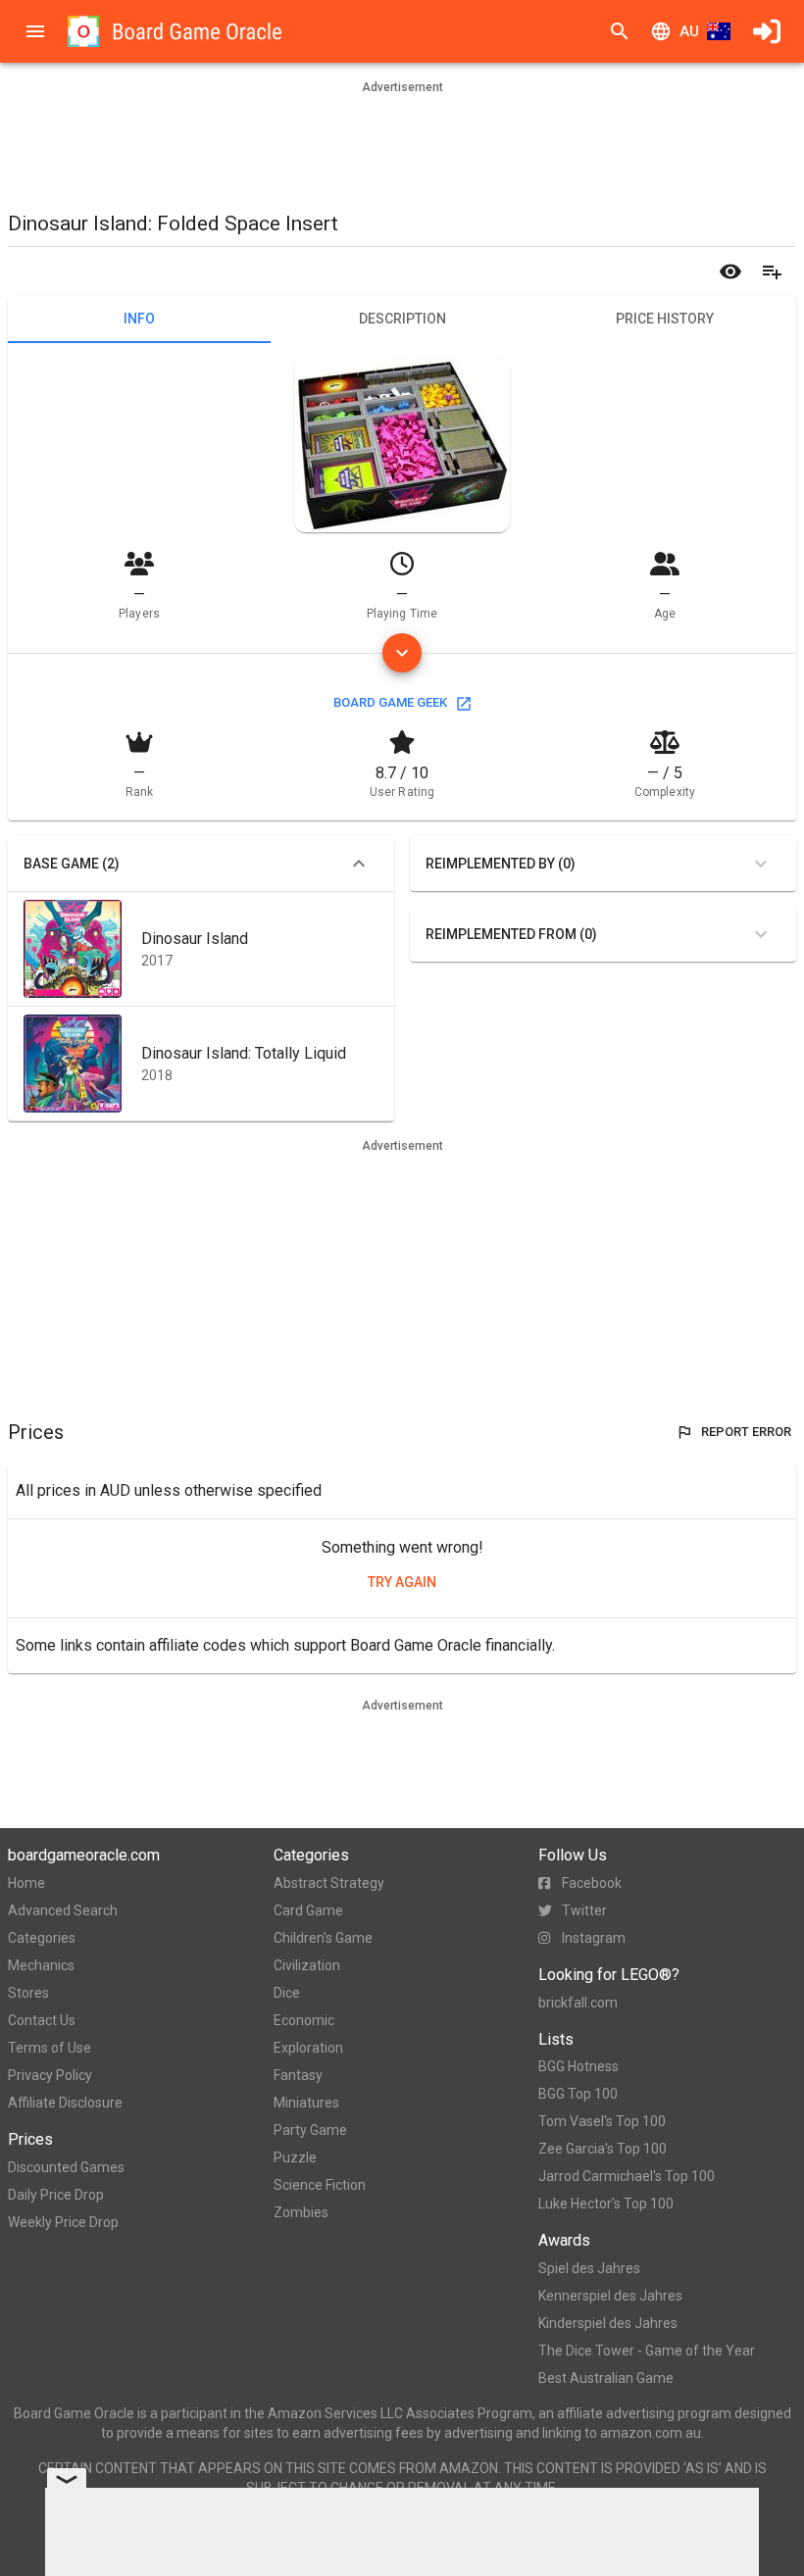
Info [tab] (139, 319)
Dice (287, 1993)
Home (26, 1883)
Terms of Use (50, 2048)
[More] (402, 653)
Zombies (301, 2212)
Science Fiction (320, 2185)
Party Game (310, 2130)
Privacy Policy (50, 2075)
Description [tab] (402, 319)
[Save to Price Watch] (730, 272)
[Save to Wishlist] (772, 272)
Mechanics (41, 1965)
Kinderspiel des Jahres (608, 2323)
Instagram (594, 1938)
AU (689, 31)
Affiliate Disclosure (65, 2103)
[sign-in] (767, 31)
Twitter (584, 1910)
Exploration (308, 2048)
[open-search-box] (620, 31)
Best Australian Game (606, 2378)
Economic (304, 2020)
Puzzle (295, 2157)
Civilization (307, 1965)
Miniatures (306, 2103)
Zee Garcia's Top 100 (603, 2149)
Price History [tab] (665, 319)
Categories (42, 1938)
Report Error (746, 1432)
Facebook (592, 1883)
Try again (402, 1582)
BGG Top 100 (578, 2094)
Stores (28, 1993)
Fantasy (298, 2075)
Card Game (308, 1910)
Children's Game (323, 1938)
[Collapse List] (359, 864)
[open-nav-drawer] (35, 31)
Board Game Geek (390, 702)
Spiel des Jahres (589, 2268)
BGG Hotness (578, 2066)
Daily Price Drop (56, 2195)
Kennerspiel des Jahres (610, 2296)
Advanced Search (63, 1910)
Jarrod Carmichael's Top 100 (627, 2176)
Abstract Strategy (329, 1883)
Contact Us (42, 2020)
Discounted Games (66, 2167)
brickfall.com (578, 2003)
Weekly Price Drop (63, 2222)
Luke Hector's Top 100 (606, 2204)
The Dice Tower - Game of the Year (647, 2351)
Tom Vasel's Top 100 (602, 2121)
